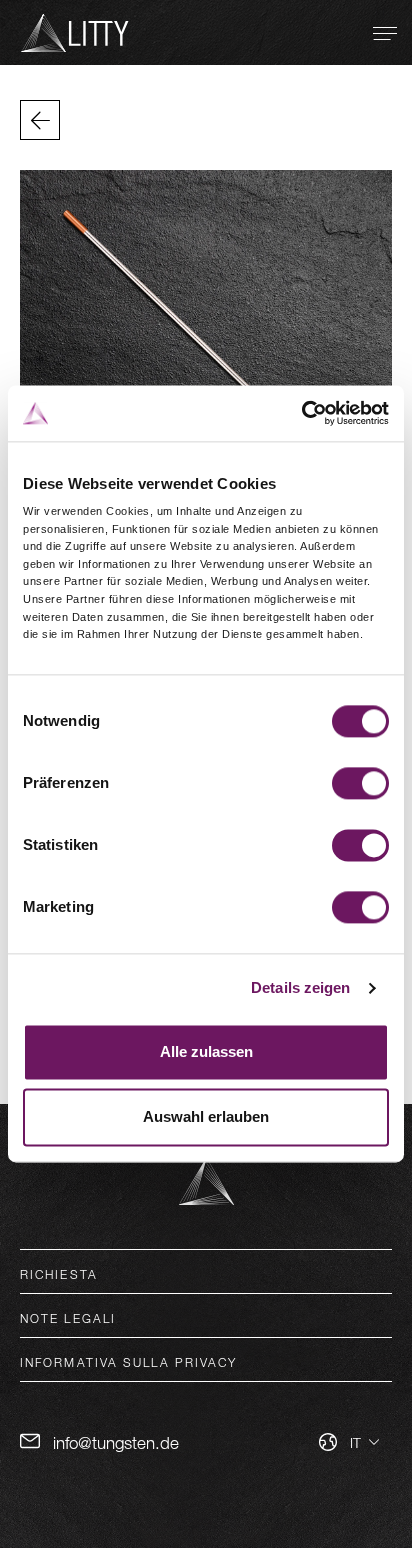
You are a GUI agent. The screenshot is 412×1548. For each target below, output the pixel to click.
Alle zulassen (206, 1051)
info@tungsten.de (116, 1442)
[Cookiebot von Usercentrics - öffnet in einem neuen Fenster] (301, 413)
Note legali (68, 1318)
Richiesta (59, 1274)
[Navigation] (385, 33)
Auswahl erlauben (206, 1117)
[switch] (360, 783)
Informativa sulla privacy (129, 1362)
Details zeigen (300, 988)
